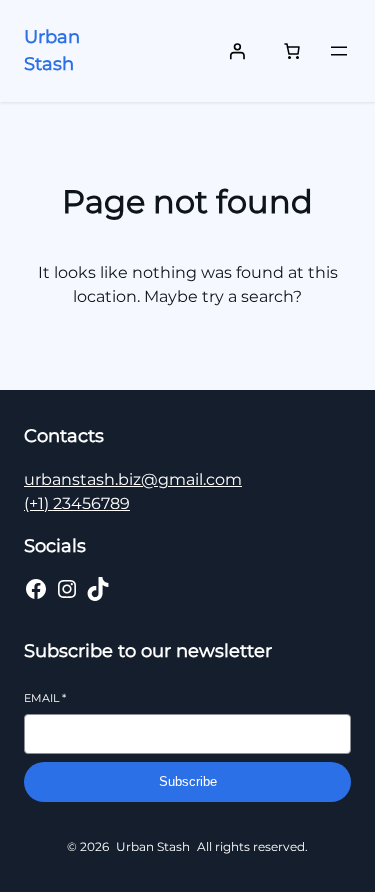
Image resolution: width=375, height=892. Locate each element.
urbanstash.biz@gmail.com (133, 479)
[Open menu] (339, 51)
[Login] (237, 51)
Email (45, 698)
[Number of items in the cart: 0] (292, 51)
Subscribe (188, 781)
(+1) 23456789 (77, 503)
